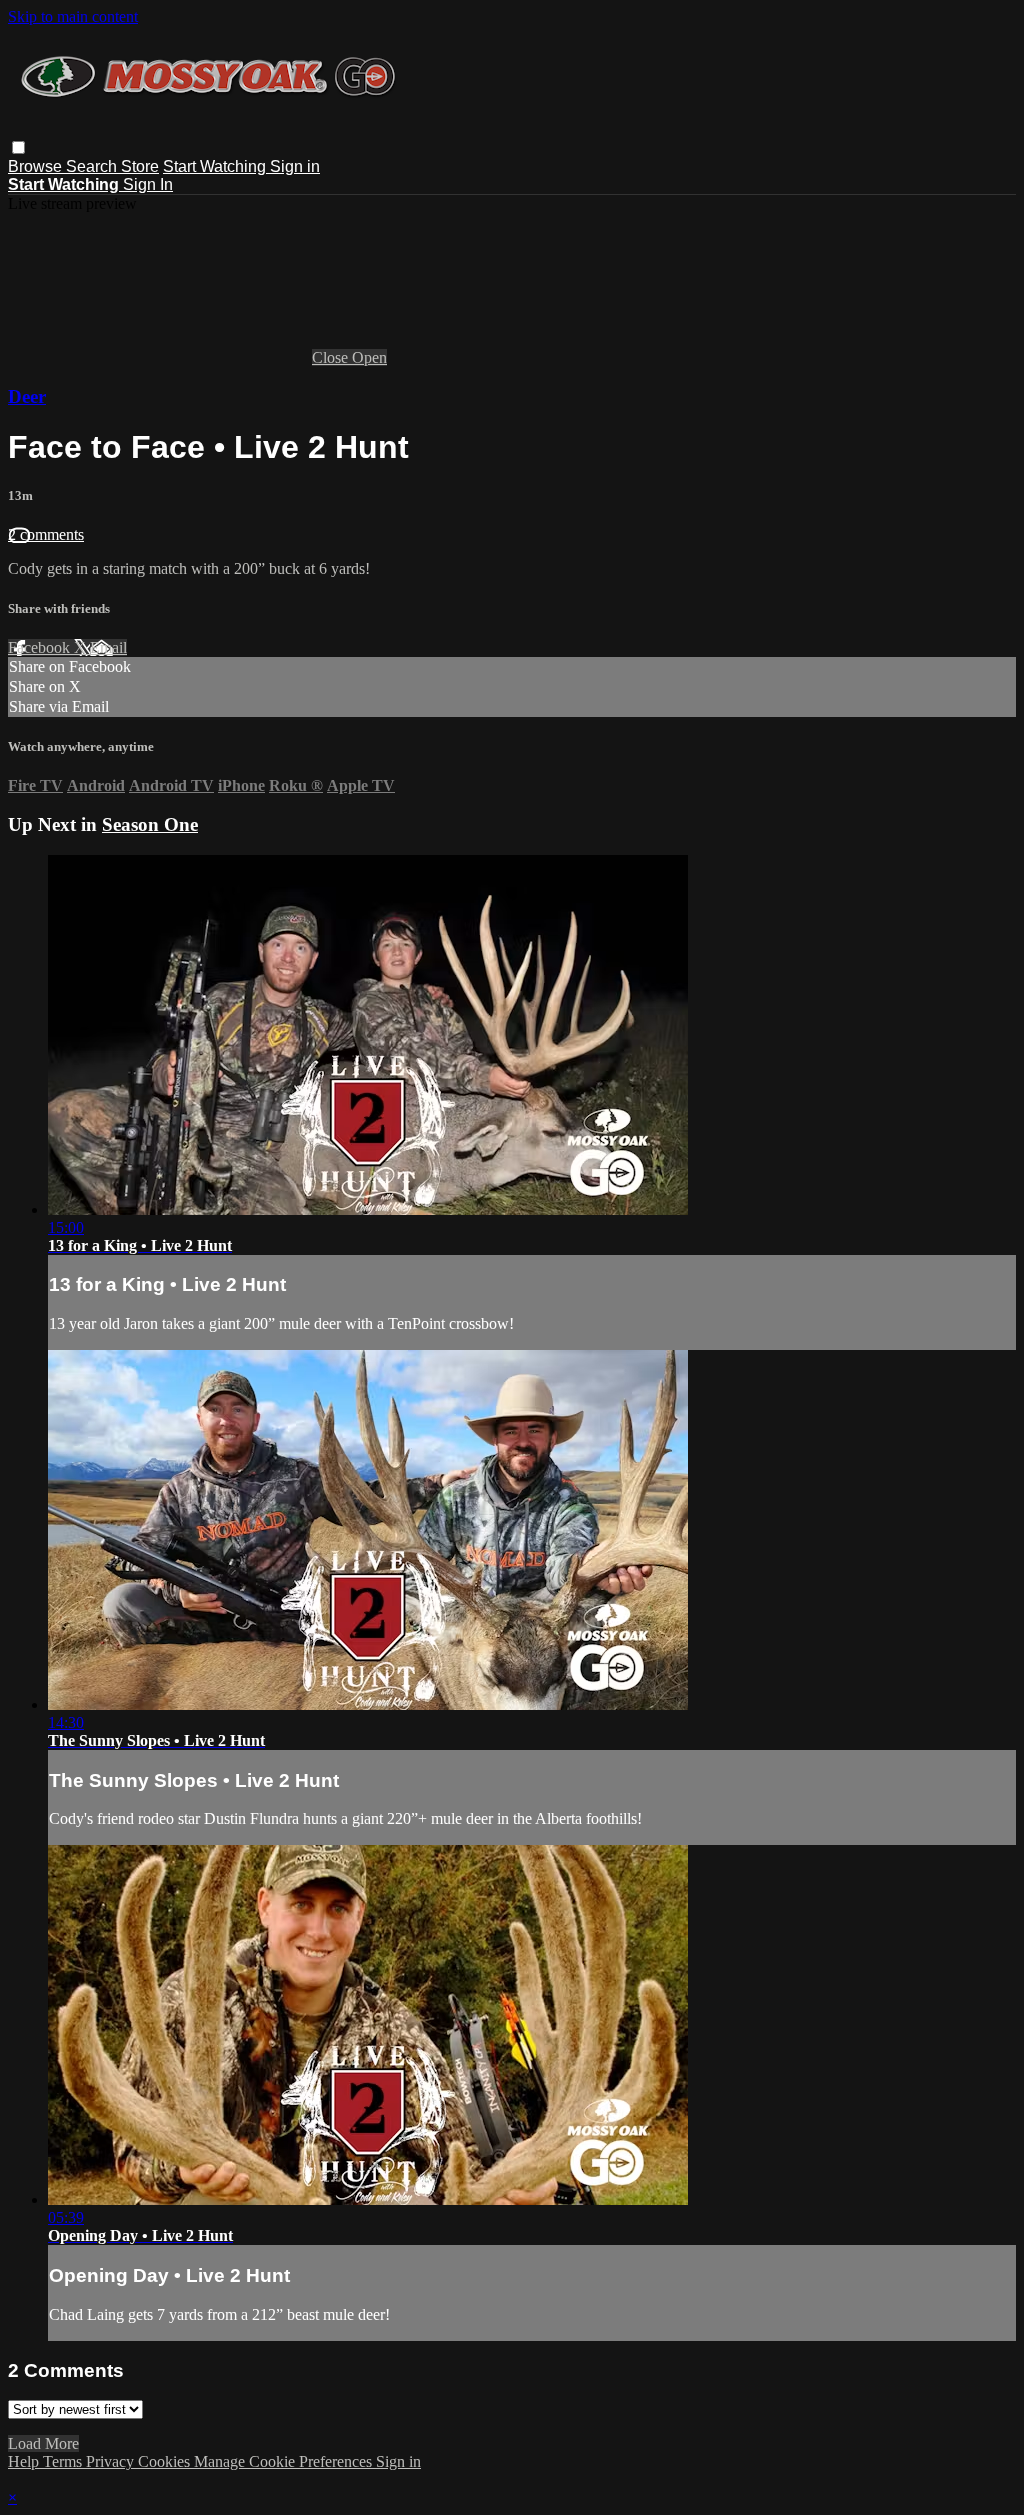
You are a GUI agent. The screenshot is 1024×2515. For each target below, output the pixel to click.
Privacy (112, 2461)
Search (93, 166)
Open (369, 357)
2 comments (46, 534)
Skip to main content (73, 16)
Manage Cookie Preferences (285, 2461)
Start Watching (216, 166)
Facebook (41, 647)
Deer (27, 396)
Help (25, 2461)
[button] (18, 147)
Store (140, 166)
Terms (64, 2461)
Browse (37, 166)
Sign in (295, 166)
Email (108, 647)
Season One (150, 824)
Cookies (166, 2461)
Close (332, 357)
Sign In (148, 184)
